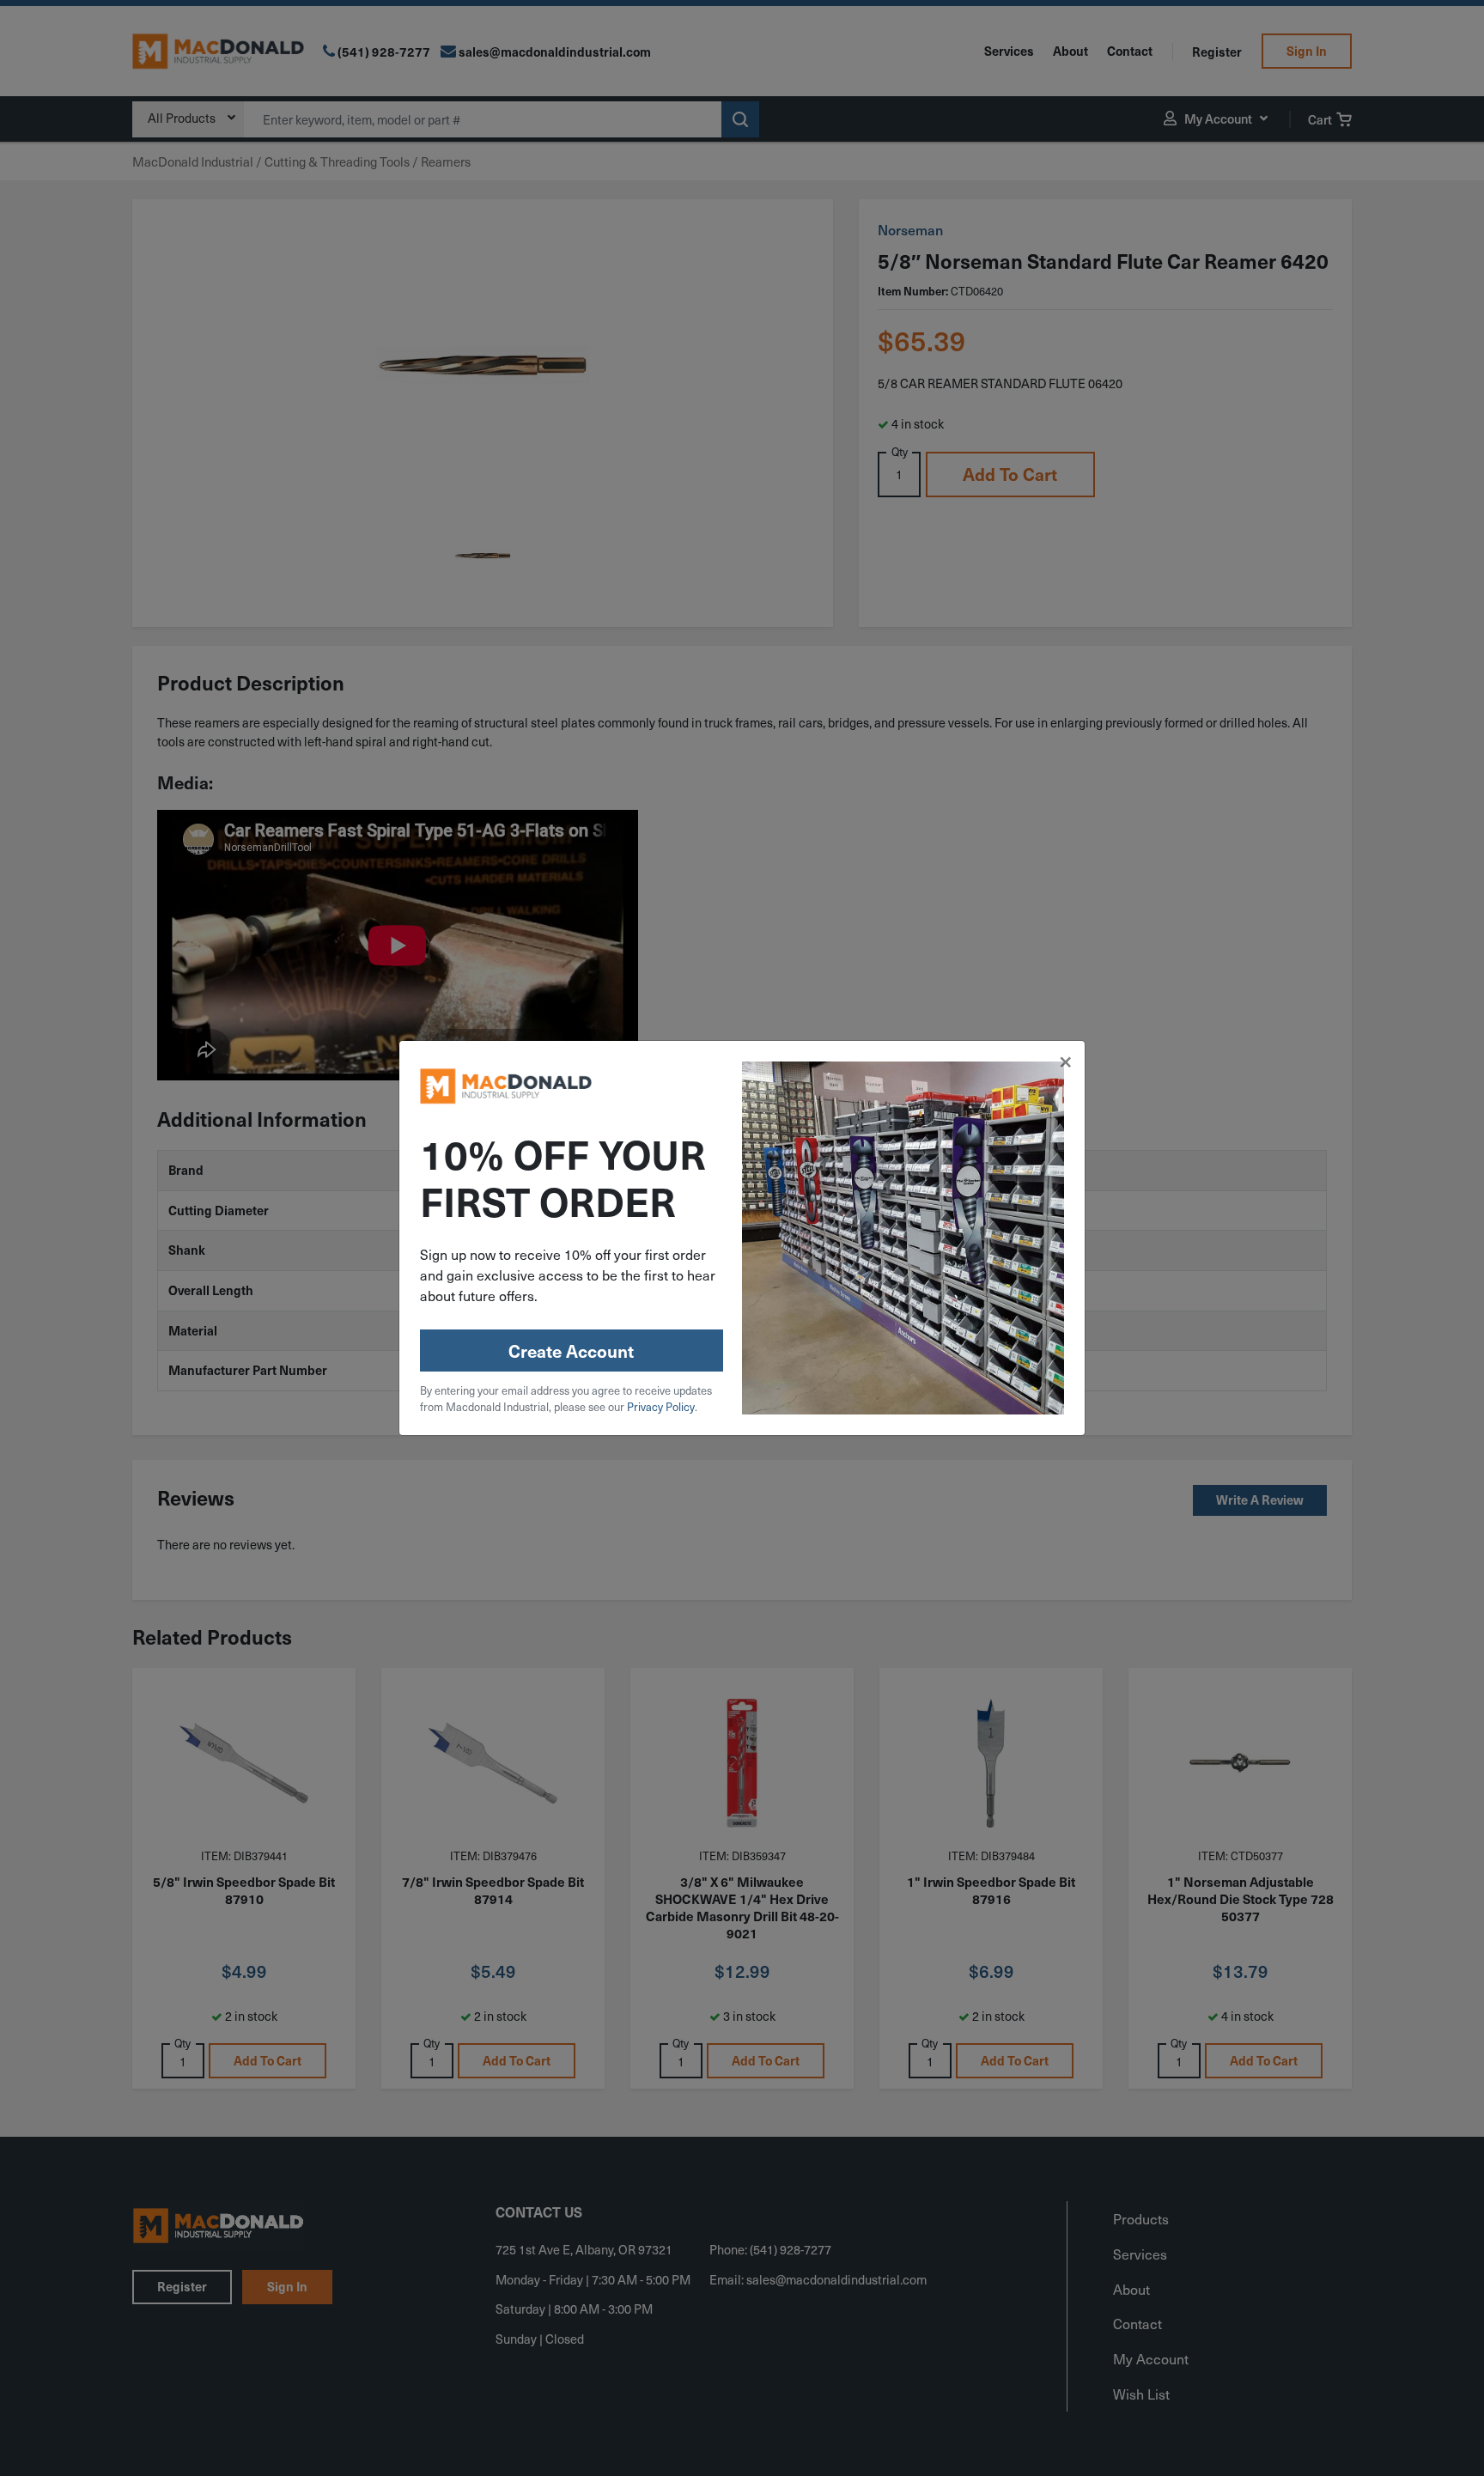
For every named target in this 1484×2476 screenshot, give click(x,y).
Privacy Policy (661, 1406)
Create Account (571, 1351)
